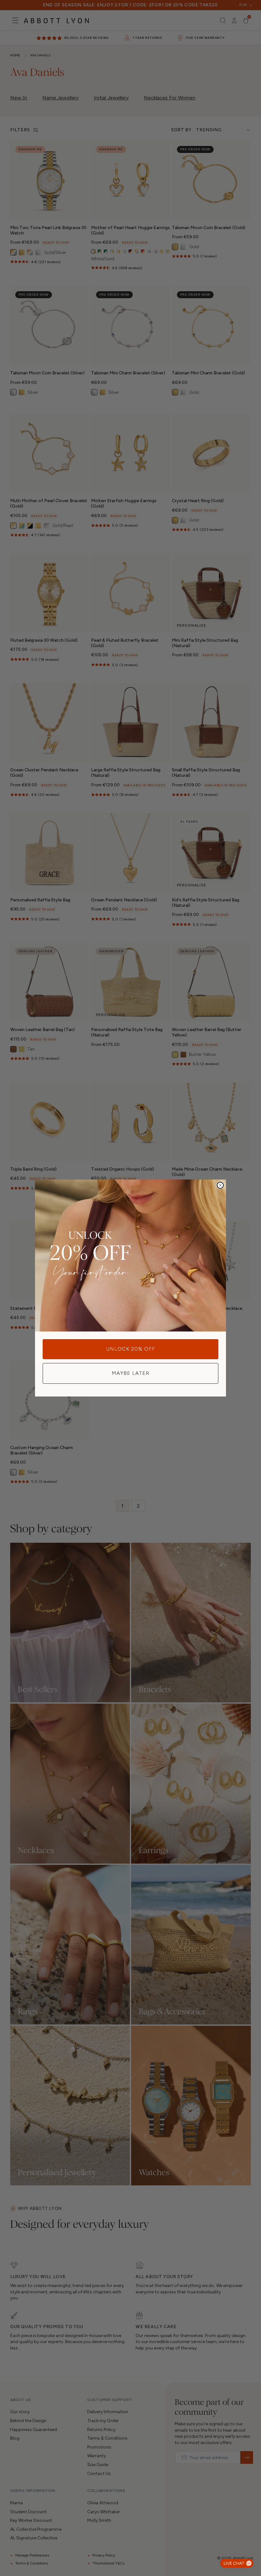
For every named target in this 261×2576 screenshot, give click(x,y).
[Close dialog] (220, 1185)
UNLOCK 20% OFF (131, 1349)
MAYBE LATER (130, 1373)
